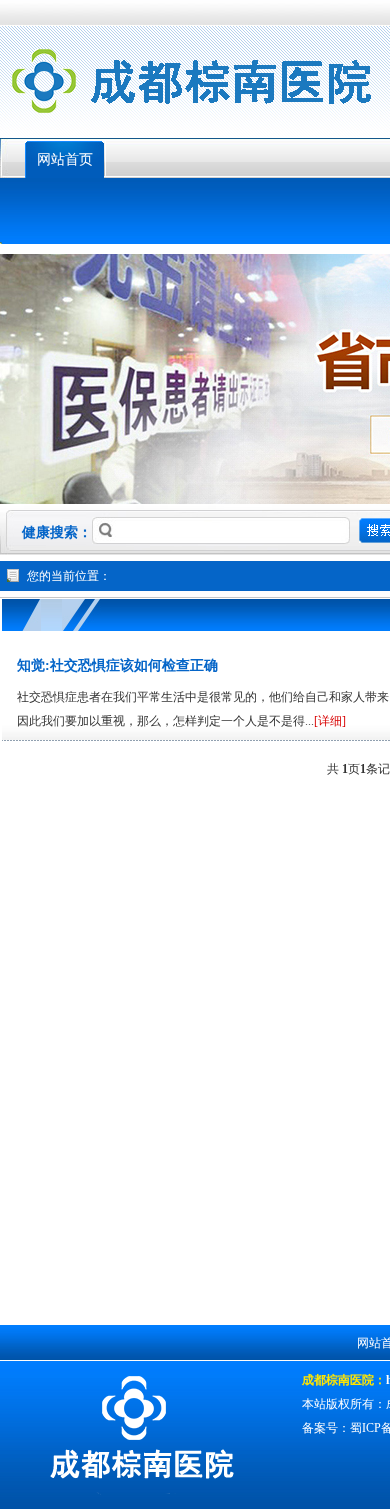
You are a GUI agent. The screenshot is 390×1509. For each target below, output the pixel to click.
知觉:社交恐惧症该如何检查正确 (117, 665)
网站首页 (65, 159)
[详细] (330, 721)
